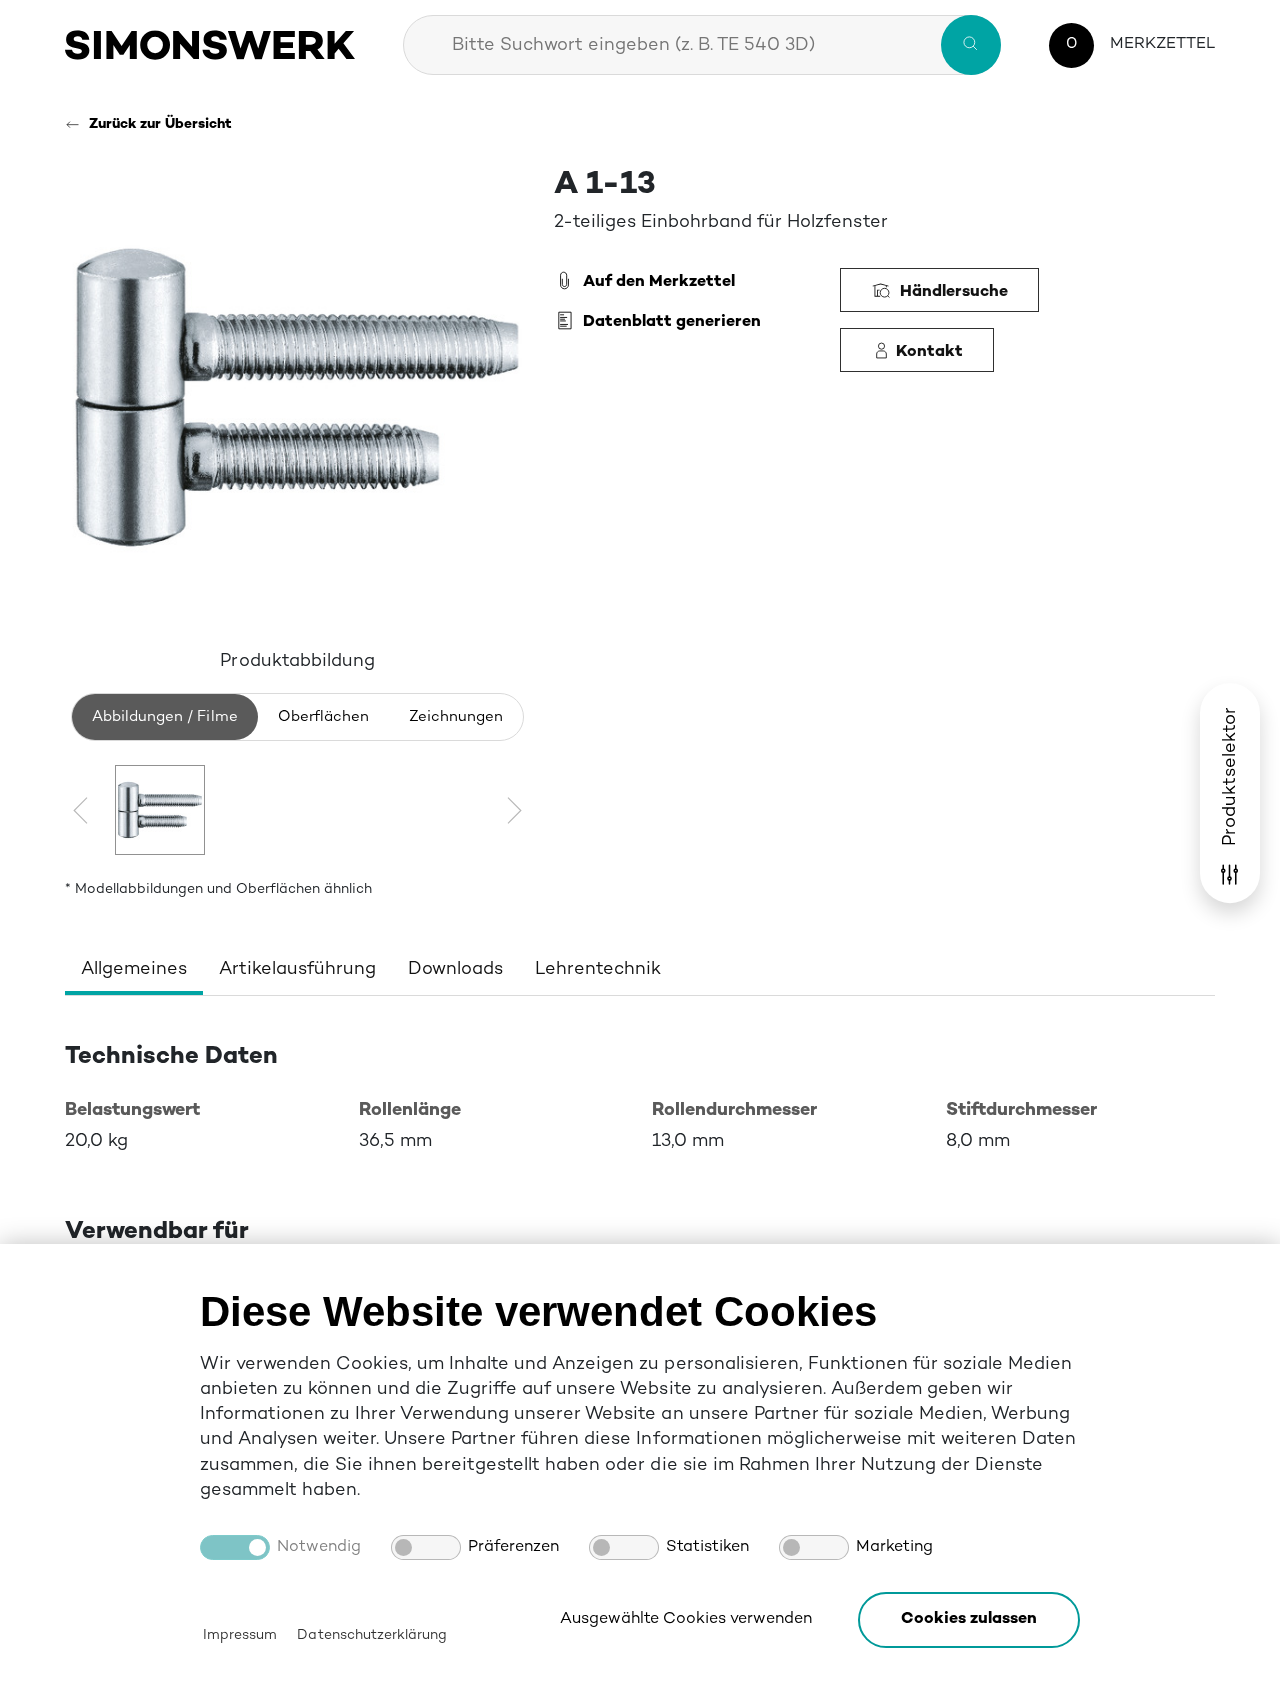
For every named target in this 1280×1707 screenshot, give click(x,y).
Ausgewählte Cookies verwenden (686, 1619)
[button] (969, 1620)
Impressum (240, 1635)
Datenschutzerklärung (371, 1635)
